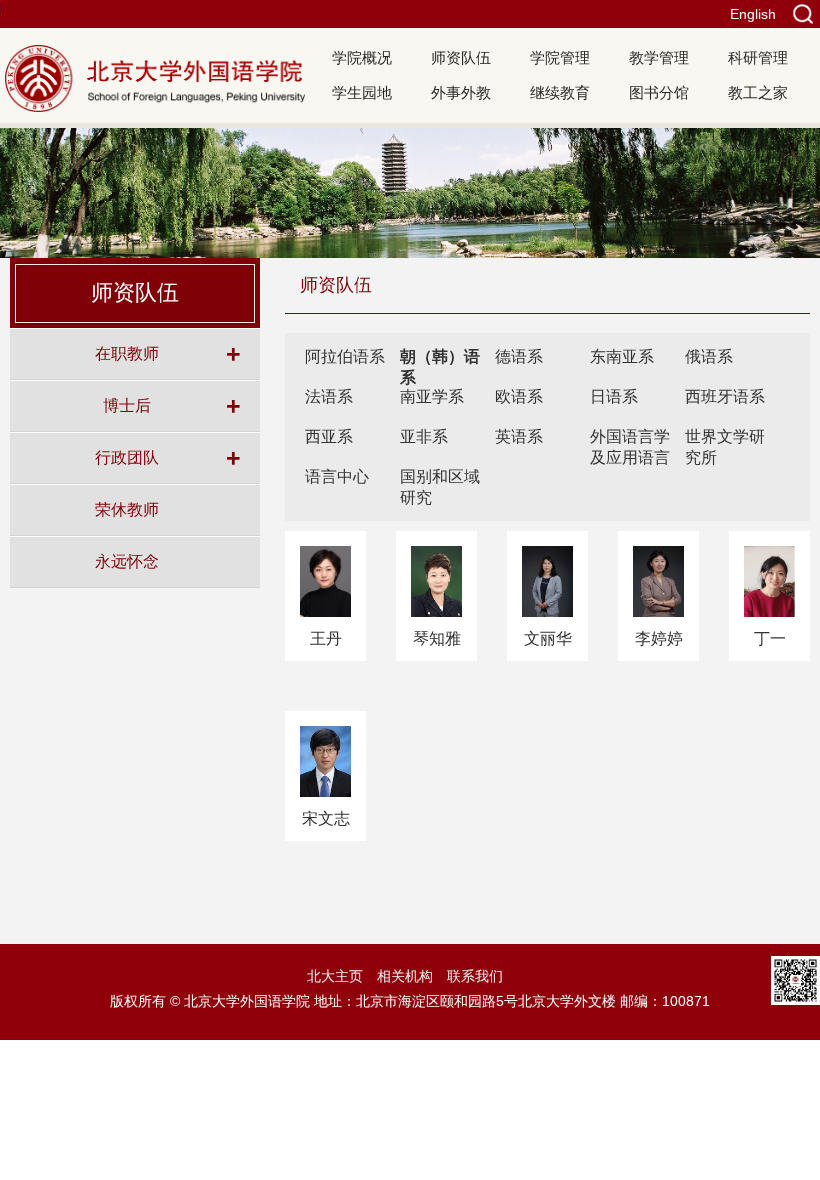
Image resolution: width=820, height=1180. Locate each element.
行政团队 (127, 457)
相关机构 (405, 976)
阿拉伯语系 (345, 356)
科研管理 (758, 57)
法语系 (329, 396)
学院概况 (362, 57)
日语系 (614, 396)
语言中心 (337, 476)
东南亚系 (622, 356)
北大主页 (335, 976)
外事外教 (461, 92)
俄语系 (709, 356)
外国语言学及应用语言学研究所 (630, 457)
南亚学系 (432, 396)
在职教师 (127, 353)
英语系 (519, 436)
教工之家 (758, 92)
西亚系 (329, 436)
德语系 (519, 356)
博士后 (127, 405)
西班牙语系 (725, 396)
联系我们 (475, 976)
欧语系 (519, 396)
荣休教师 (127, 509)
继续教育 (560, 92)
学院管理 (560, 57)
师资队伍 (461, 57)
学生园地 (362, 92)
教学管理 (659, 57)
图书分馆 (659, 92)
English (753, 14)
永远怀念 (127, 561)
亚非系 (424, 436)
